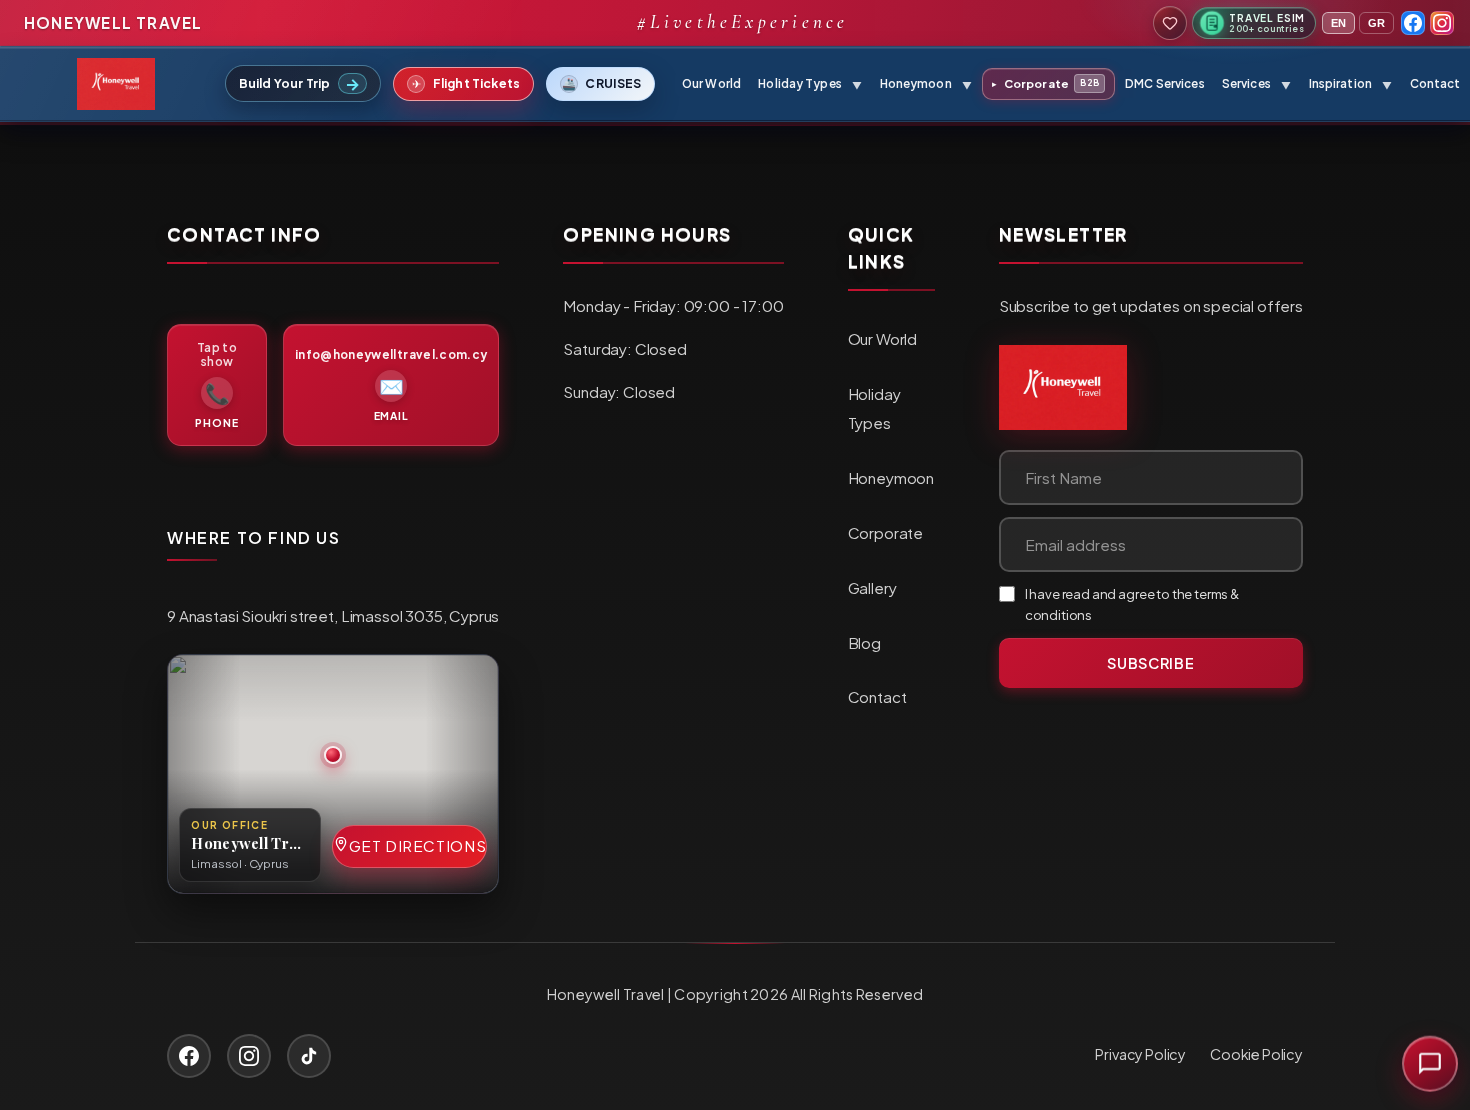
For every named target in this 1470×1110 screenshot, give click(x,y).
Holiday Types (874, 408)
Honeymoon (891, 477)
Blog (864, 642)
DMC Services (1164, 83)
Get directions (418, 845)
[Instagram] (1442, 23)
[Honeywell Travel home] (1063, 387)
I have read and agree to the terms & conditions (1132, 604)
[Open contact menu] (1430, 1069)
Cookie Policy (1256, 1054)
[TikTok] (309, 1056)
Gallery (872, 587)
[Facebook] (1413, 23)
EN (1338, 23)
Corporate (1045, 83)
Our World (711, 83)
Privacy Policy (1140, 1054)
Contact (1435, 83)
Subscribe (1150, 663)
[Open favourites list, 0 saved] (1170, 23)
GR (1376, 23)
